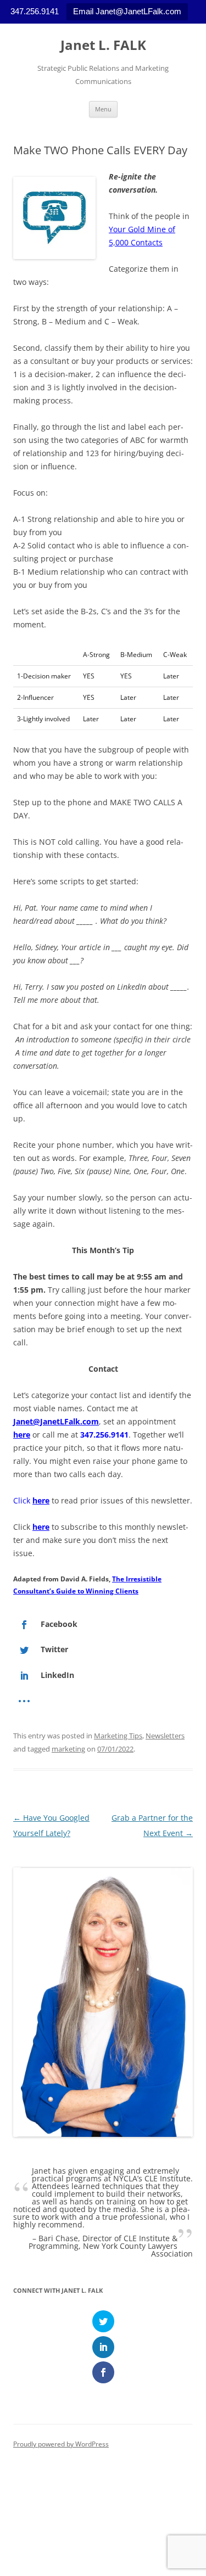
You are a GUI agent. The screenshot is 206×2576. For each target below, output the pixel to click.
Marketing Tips (118, 1736)
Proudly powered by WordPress (61, 2444)
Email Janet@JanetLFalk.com (127, 11)
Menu (103, 109)
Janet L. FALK (103, 45)
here (22, 1435)
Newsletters (165, 1736)
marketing (68, 1749)
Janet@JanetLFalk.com (56, 1421)
